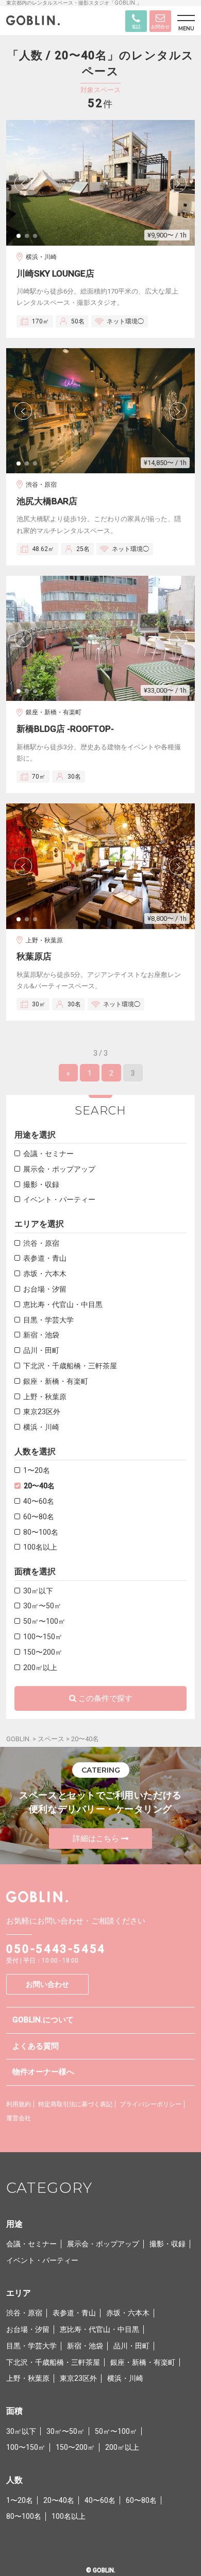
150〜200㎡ (43, 1652)
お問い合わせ (47, 1984)
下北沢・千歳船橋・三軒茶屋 (70, 1366)
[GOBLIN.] (33, 22)
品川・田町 (41, 1350)
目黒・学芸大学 (48, 1320)
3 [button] (38, 239)
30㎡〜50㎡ (42, 1606)
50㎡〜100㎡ (44, 1621)
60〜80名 (39, 1517)
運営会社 (19, 2118)
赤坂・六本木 (45, 1274)
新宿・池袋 (41, 1335)
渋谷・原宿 (41, 1243)
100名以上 (40, 1547)
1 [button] (22, 239)
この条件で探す (105, 1698)
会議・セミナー (48, 1154)
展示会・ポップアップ (59, 1169)
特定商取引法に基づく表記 (75, 2104)
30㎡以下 (38, 1591)
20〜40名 (39, 1486)
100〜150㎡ (43, 1637)
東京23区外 (42, 1412)
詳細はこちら (96, 1839)
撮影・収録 (41, 1184)
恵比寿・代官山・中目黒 (63, 1304)
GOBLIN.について (43, 2020)
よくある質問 (36, 2046)
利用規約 (19, 2104)
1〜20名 (37, 1470)
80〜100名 (41, 1532)
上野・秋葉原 (45, 1397)
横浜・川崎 (41, 1427)
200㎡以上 (40, 1668)
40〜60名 (39, 1501)
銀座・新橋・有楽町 (56, 1381)
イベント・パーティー (59, 1199)
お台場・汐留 (45, 1289)
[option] (101, 183)
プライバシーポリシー (150, 2104)
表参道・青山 (45, 1258)
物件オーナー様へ (43, 2072)
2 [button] (30, 239)
